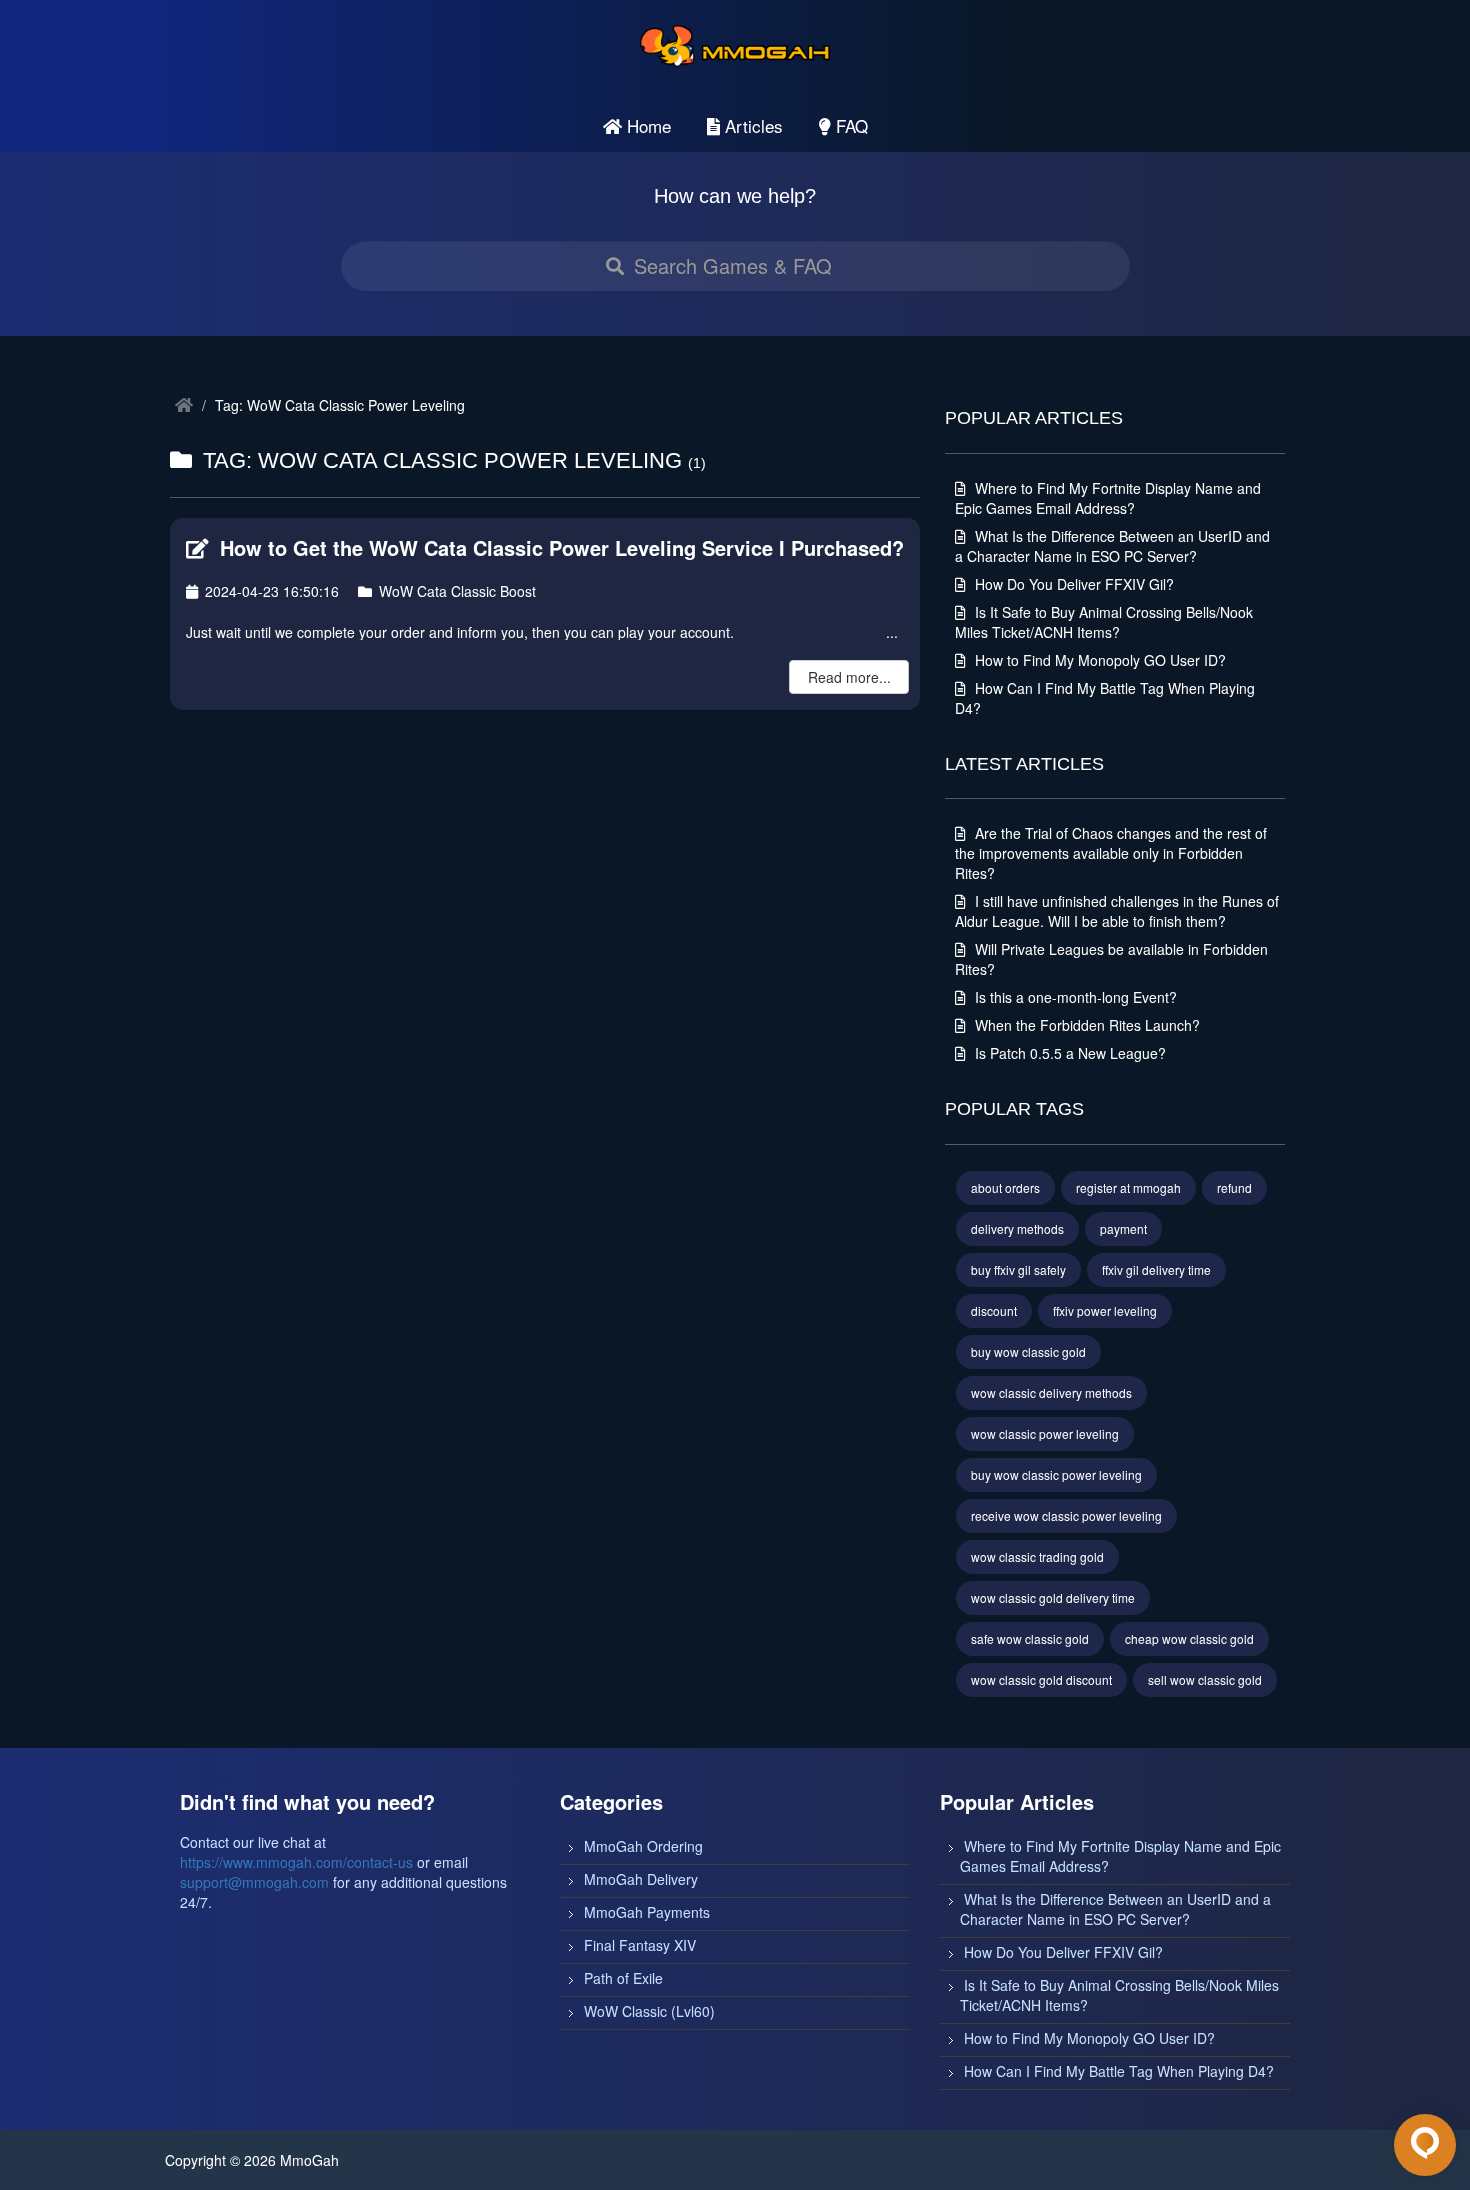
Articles (751, 125)
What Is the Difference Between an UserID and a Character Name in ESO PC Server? (1112, 546)
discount (994, 1310)
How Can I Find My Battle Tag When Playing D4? (1119, 2071)
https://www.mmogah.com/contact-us (296, 1862)
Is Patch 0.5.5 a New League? (1068, 1053)
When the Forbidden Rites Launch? (1085, 1025)
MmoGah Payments (647, 1912)
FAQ (849, 125)
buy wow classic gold (1028, 1351)
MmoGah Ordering (643, 1846)
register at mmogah (1128, 1187)
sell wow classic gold (1205, 1679)
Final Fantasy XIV (640, 1945)
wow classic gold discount (1041, 1679)
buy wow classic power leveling (1056, 1474)
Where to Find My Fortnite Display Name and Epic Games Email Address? (1108, 498)
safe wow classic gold (1030, 1638)
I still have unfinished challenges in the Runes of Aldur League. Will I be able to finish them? (1117, 911)
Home (646, 125)
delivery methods (1017, 1228)
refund (1234, 1187)
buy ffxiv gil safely (1018, 1269)
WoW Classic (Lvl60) (649, 2011)
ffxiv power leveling (1105, 1310)
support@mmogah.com (254, 1882)
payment (1123, 1228)
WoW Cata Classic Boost (455, 591)
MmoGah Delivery (641, 1879)
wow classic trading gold (1037, 1556)
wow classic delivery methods (1051, 1392)
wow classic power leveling (1045, 1433)
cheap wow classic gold (1189, 1638)
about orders (1005, 1187)
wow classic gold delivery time (1053, 1597)
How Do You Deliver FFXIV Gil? (1072, 584)
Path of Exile (623, 1978)
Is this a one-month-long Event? (1074, 997)
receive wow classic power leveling (1066, 1515)
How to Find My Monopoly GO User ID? (1098, 660)
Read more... (849, 677)
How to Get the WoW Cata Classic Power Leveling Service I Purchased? (559, 547)
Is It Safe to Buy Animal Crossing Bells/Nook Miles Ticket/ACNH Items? (1104, 622)
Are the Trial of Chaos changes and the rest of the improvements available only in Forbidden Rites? (1111, 853)
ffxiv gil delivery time (1156, 1269)
